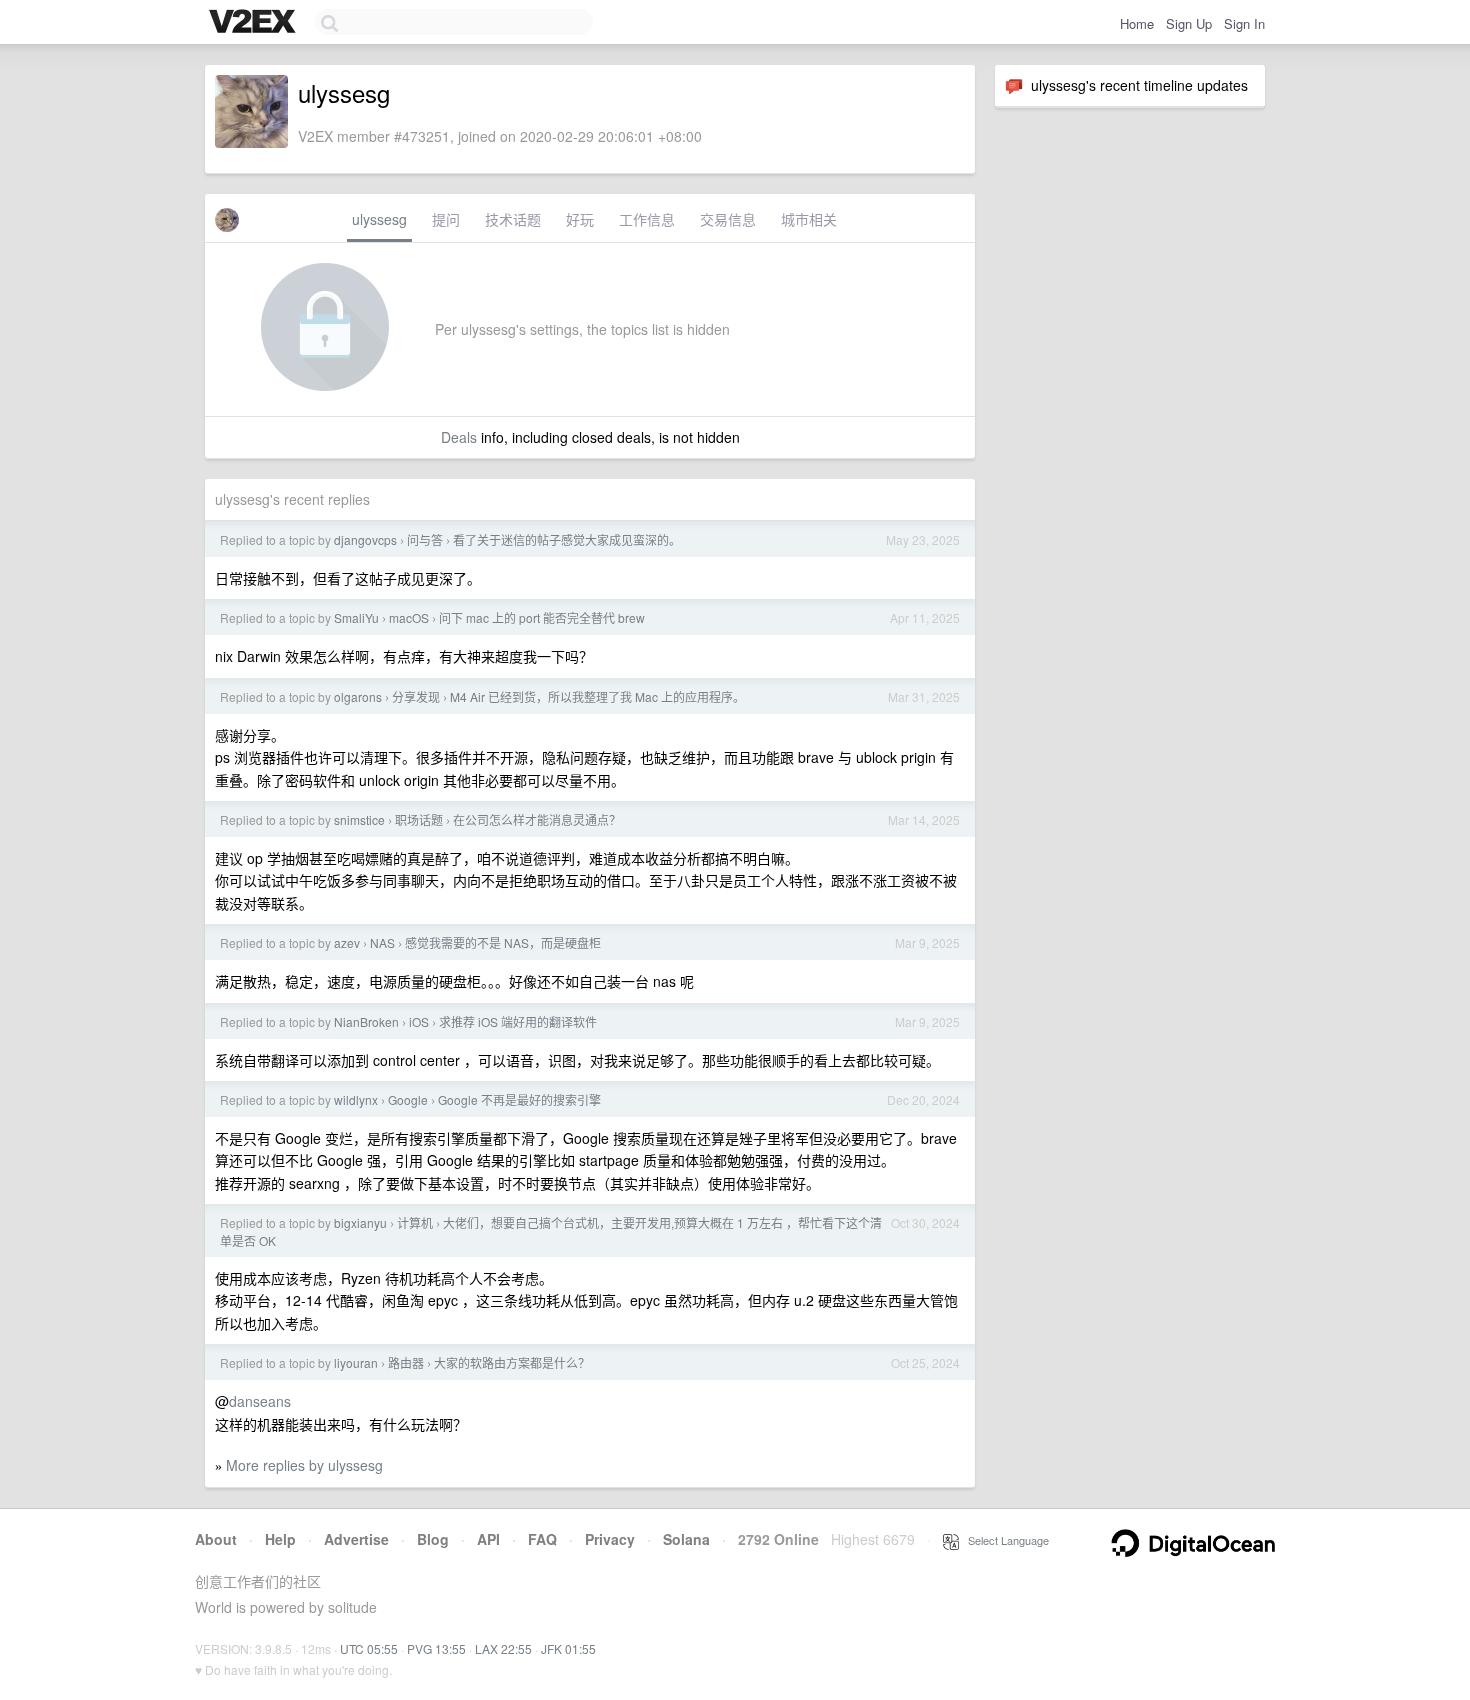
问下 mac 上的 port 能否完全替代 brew (542, 617)
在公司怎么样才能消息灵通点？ (537, 819)
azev (347, 942)
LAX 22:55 (503, 1648)
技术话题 (513, 219)
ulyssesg (379, 219)
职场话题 (419, 819)
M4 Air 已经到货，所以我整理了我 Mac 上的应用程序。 (597, 696)
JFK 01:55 (568, 1648)
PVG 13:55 (436, 1648)
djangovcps (365, 539)
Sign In (1244, 23)
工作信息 (647, 219)
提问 (446, 219)
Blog (433, 1539)
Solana (686, 1539)
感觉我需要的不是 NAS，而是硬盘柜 (503, 942)
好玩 (580, 219)
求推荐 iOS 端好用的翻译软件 (518, 1021)
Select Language (1004, 1540)
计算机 (415, 1222)
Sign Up (1189, 23)
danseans (260, 1401)
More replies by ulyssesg (304, 1465)
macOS (409, 617)
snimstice (359, 819)
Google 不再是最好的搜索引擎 (519, 1099)
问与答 (425, 539)
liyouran (356, 1362)
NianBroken (366, 1021)
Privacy (610, 1539)
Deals (459, 437)
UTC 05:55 (369, 1648)
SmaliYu (356, 617)
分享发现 (416, 696)
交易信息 (728, 219)
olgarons (358, 696)
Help (280, 1539)
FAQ (542, 1539)
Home (1137, 23)
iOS (419, 1021)
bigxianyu (360, 1222)
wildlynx (356, 1099)
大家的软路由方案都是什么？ (512, 1362)
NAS (382, 942)
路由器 (406, 1362)
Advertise (356, 1539)
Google (408, 1099)
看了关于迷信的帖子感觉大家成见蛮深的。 (567, 539)
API (488, 1539)
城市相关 (809, 219)
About (216, 1539)
